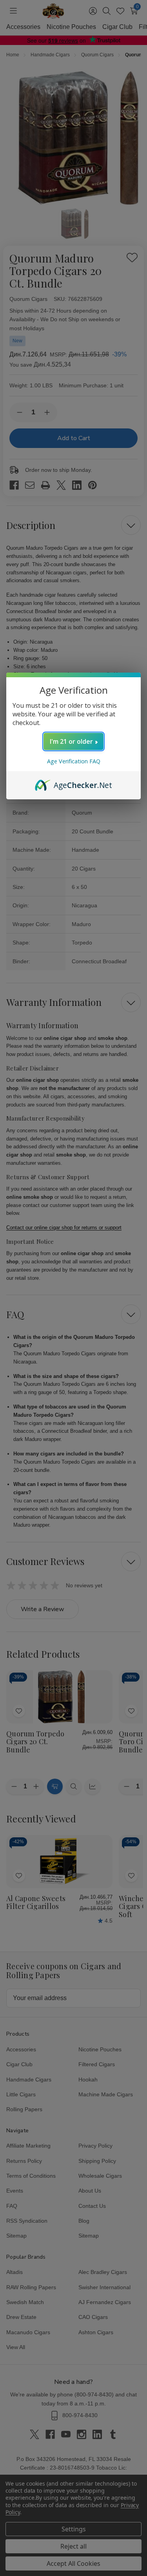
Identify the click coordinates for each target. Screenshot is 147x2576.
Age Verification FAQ (74, 761)
